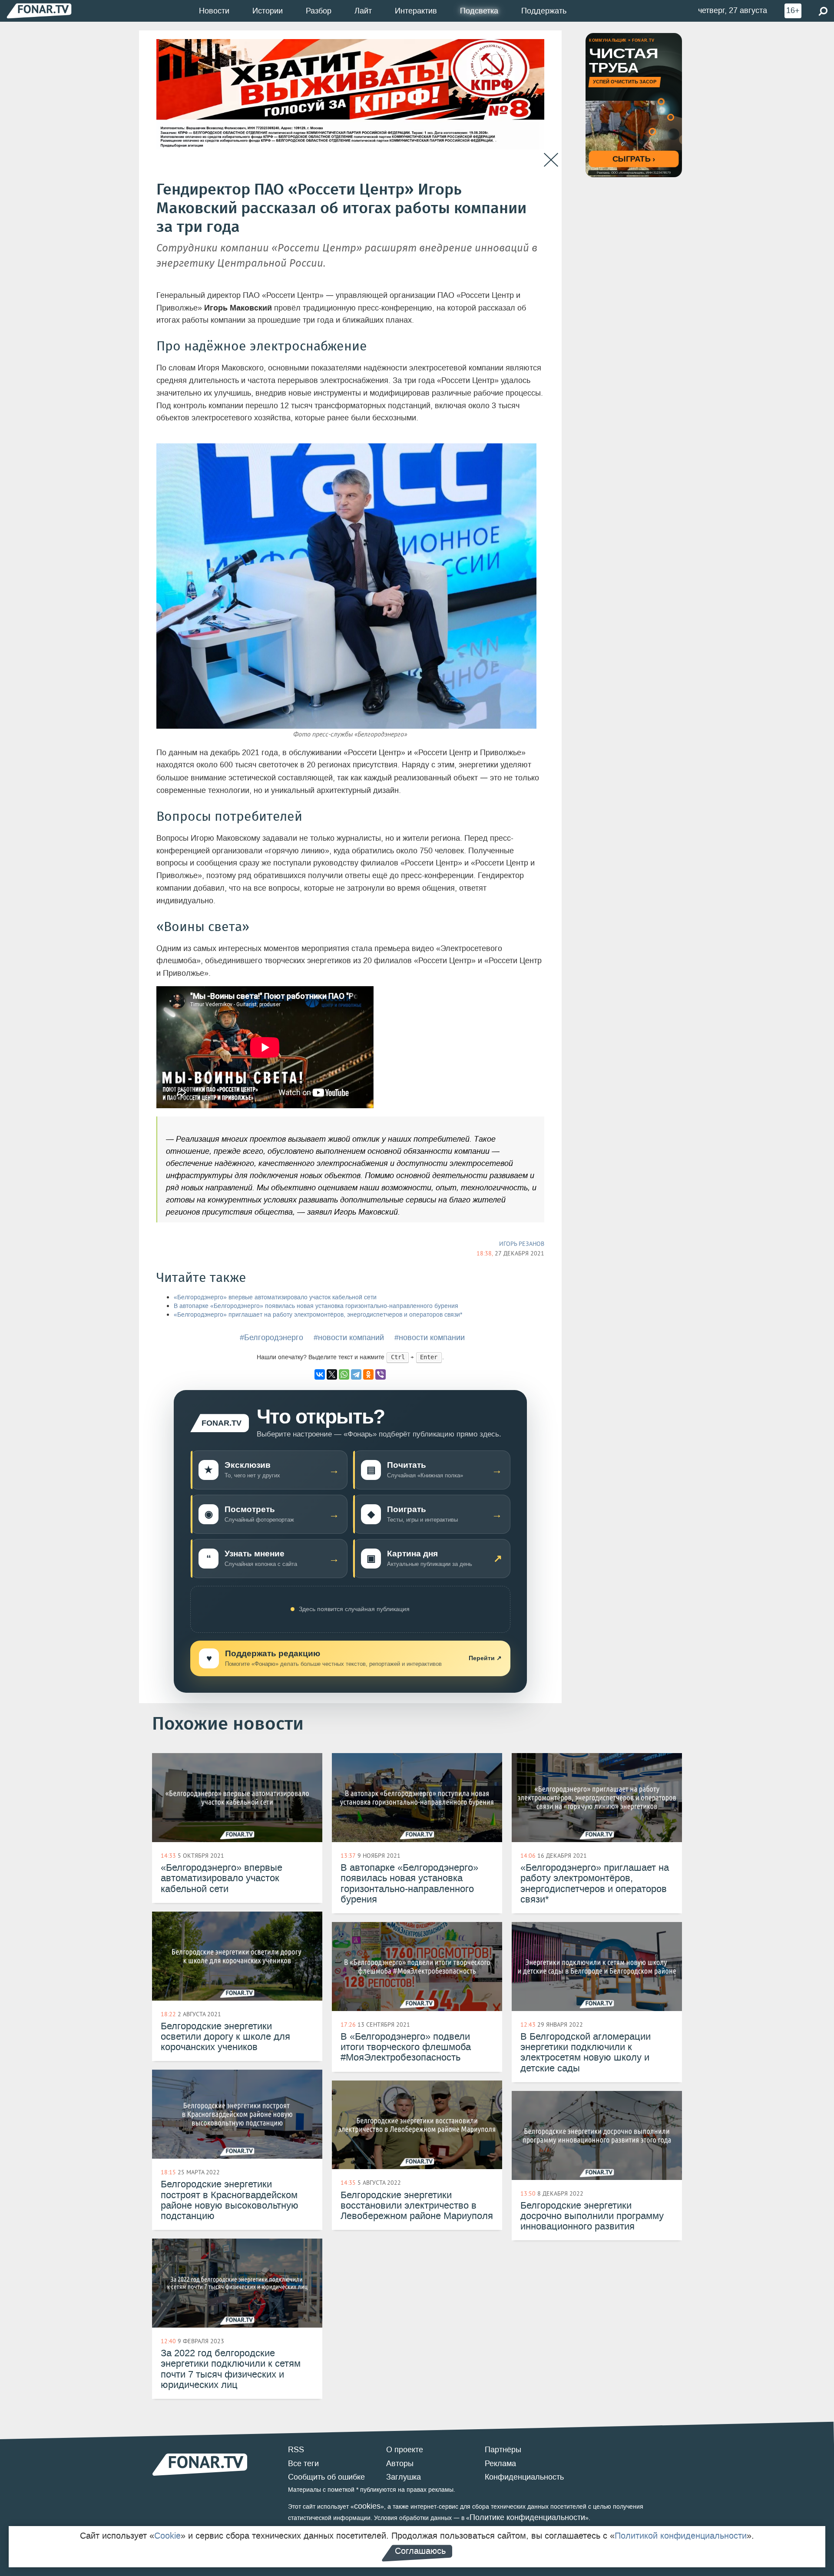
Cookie (167, 2536)
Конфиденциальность (524, 2477)
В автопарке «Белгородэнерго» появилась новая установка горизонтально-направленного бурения (316, 1306)
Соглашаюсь (420, 2551)
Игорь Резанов (522, 1244)
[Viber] (381, 1374)
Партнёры (503, 2450)
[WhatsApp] (344, 1374)
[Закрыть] (551, 160)
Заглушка (404, 2477)
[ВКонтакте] (320, 1374)
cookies (367, 2506)
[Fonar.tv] (39, 11)
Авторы (400, 2464)
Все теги (303, 2464)
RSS (296, 2450)
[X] (332, 1374)
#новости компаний (349, 1338)
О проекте (405, 2450)
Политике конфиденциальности (527, 2517)
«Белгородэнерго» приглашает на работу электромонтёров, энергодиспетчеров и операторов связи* (318, 1315)
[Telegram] (356, 1374)
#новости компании (430, 1338)
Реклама (500, 2464)
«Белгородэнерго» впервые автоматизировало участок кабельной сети (275, 1297)
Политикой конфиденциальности (681, 2536)
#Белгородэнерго (271, 1338)
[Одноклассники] (368, 1374)
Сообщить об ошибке (326, 2477)
